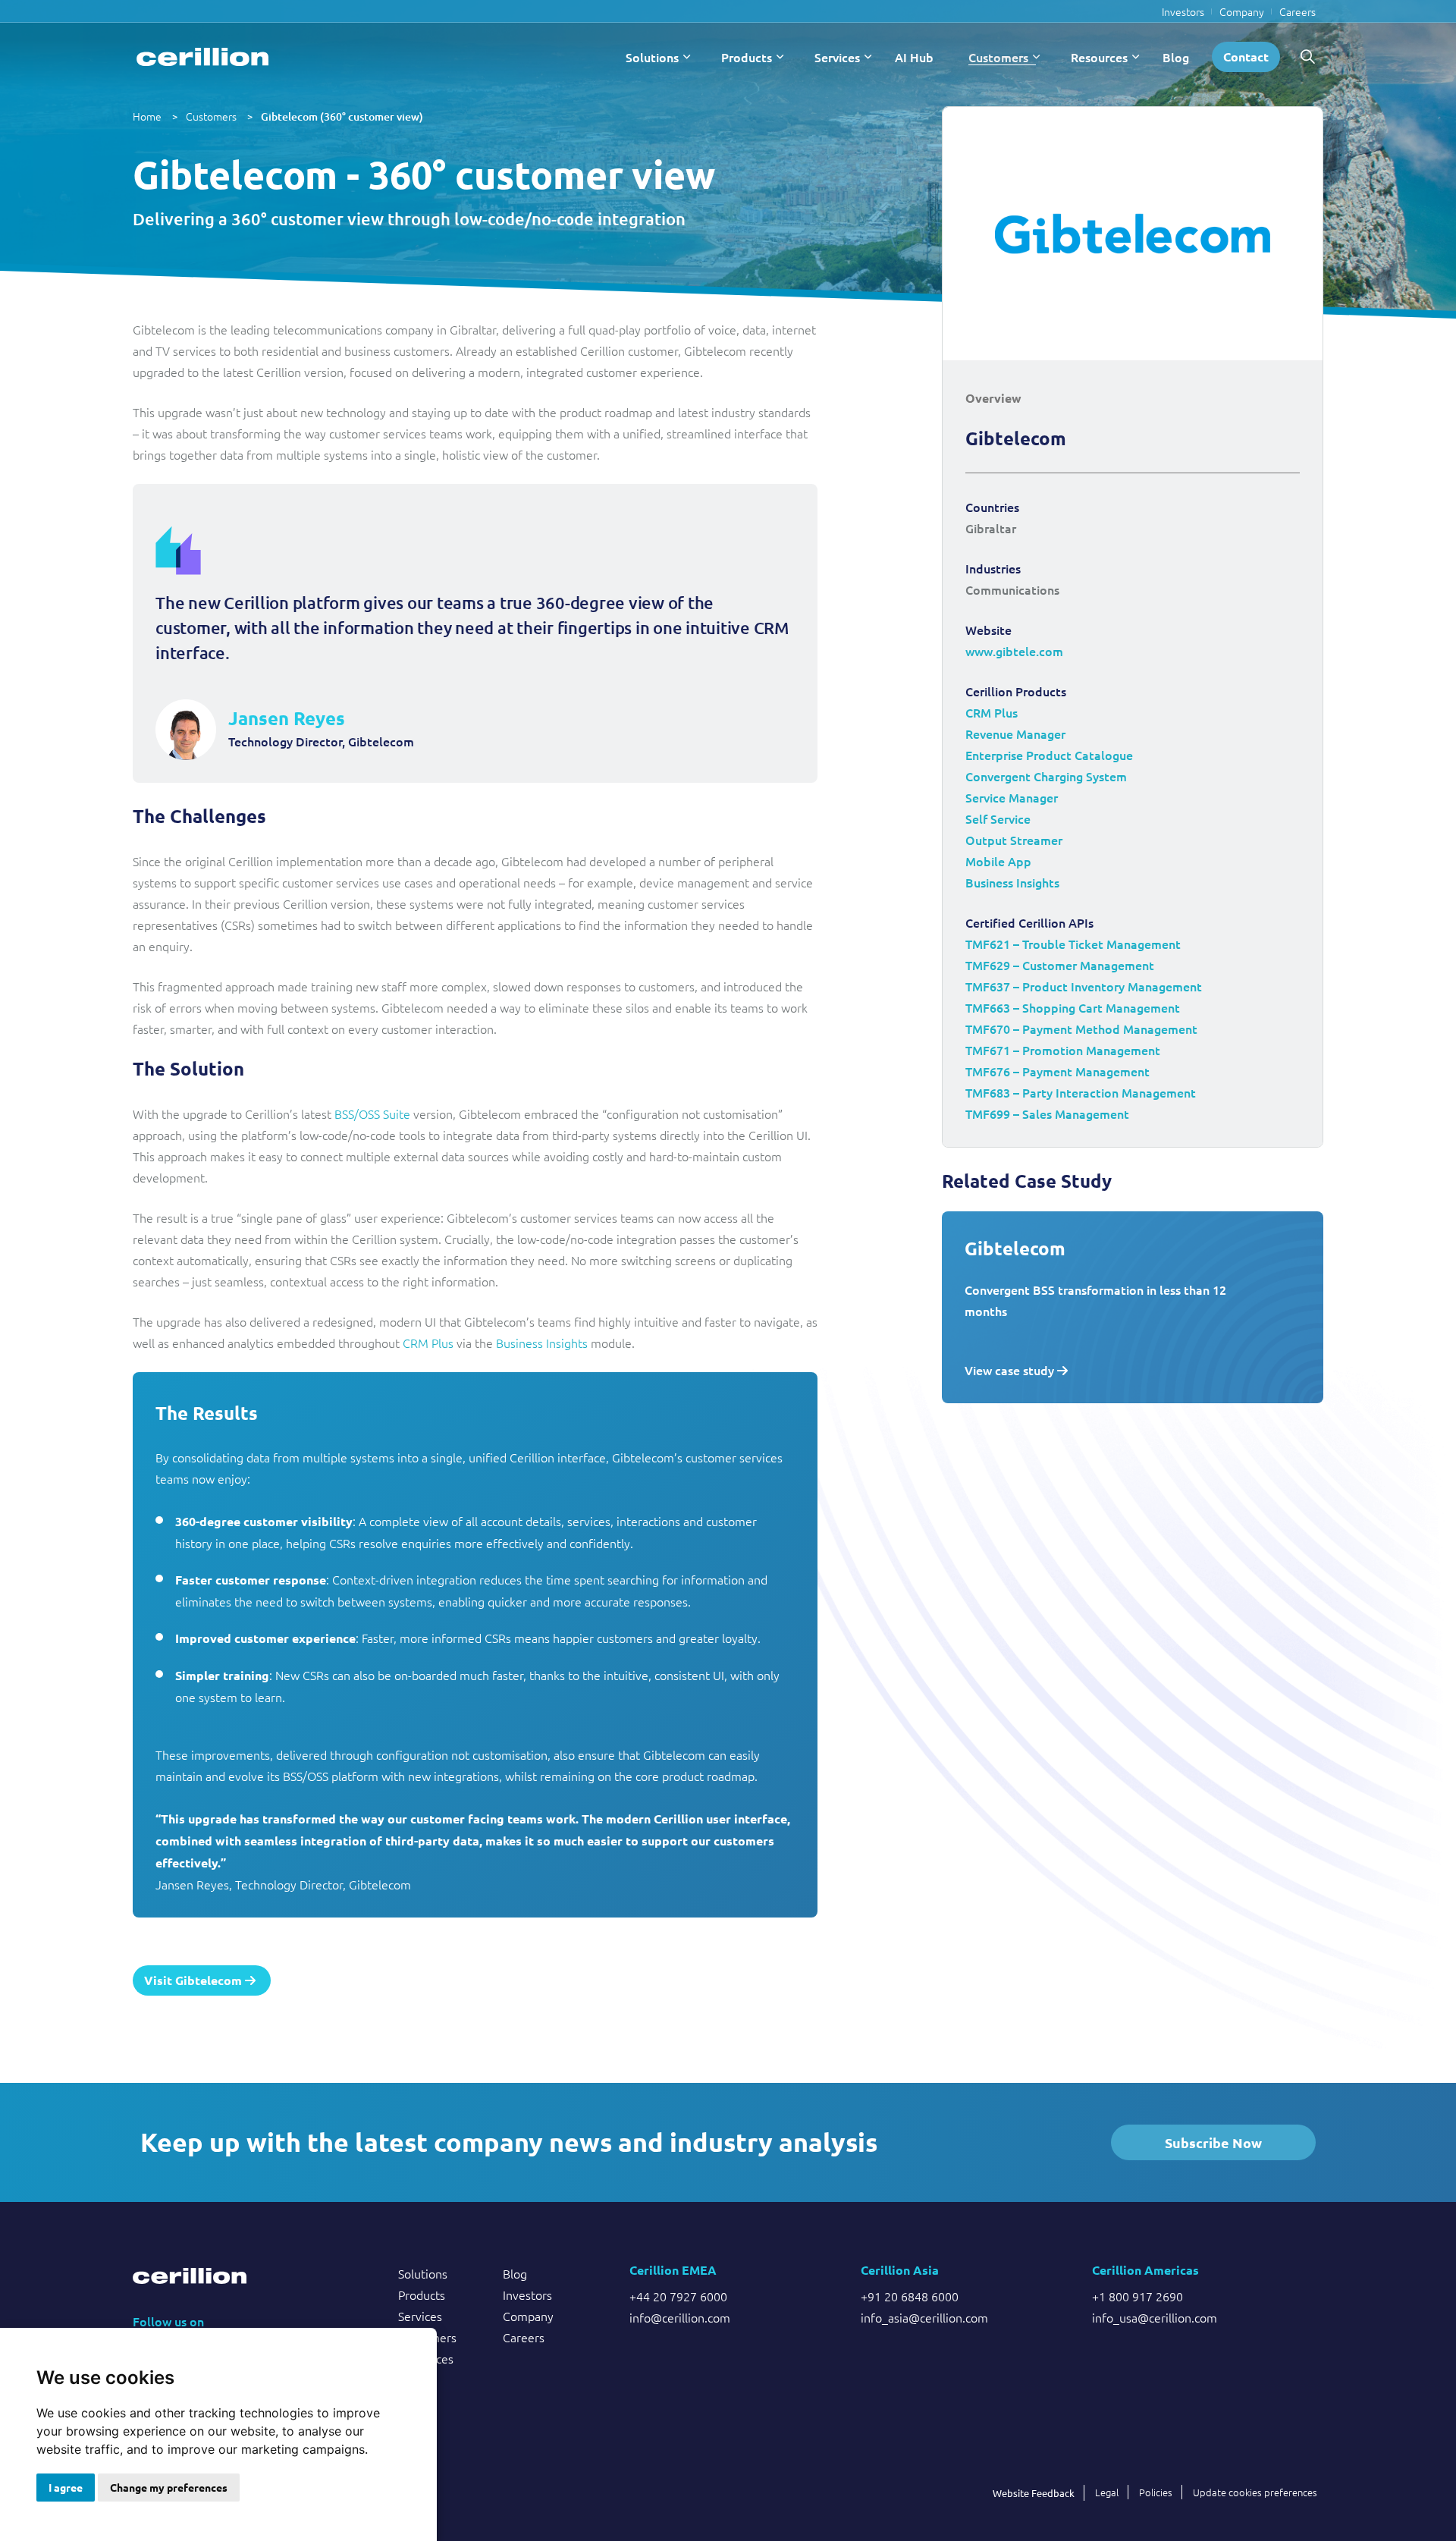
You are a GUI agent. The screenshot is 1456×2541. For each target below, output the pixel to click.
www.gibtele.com (1014, 651)
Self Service (998, 818)
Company (1242, 11)
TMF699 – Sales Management (1047, 1113)
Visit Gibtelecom (195, 1980)
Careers (1298, 11)
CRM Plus (428, 1343)
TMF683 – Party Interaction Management (1081, 1092)
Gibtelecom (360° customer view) (342, 116)
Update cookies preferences (1255, 2492)
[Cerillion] (202, 57)
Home (147, 116)
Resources (1099, 57)
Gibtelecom (1015, 1248)
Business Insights (542, 1343)
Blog (1176, 57)
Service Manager (1012, 797)
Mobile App (998, 861)
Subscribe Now (1213, 2142)
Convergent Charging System (1046, 776)
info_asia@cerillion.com (924, 2317)
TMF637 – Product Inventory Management (1084, 986)
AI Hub (914, 57)
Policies (1156, 2492)
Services (837, 57)
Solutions (652, 57)
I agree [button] (66, 2487)
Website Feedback (1034, 2493)
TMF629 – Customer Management (1060, 965)
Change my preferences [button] (169, 2487)
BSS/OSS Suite (372, 1113)
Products (747, 57)
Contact (1246, 57)
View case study (1011, 1370)
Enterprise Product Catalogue (1049, 755)
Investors (1183, 11)
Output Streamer (1014, 840)
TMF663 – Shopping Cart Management (1073, 1007)
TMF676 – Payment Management (1057, 1071)
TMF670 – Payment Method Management (1081, 1029)
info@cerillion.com (680, 2317)
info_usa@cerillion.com (1155, 2317)
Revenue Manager (1015, 733)
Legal (1107, 2492)
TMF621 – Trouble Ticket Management (1073, 944)
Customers (998, 57)
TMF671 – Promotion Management (1063, 1050)
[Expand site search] (1307, 57)
